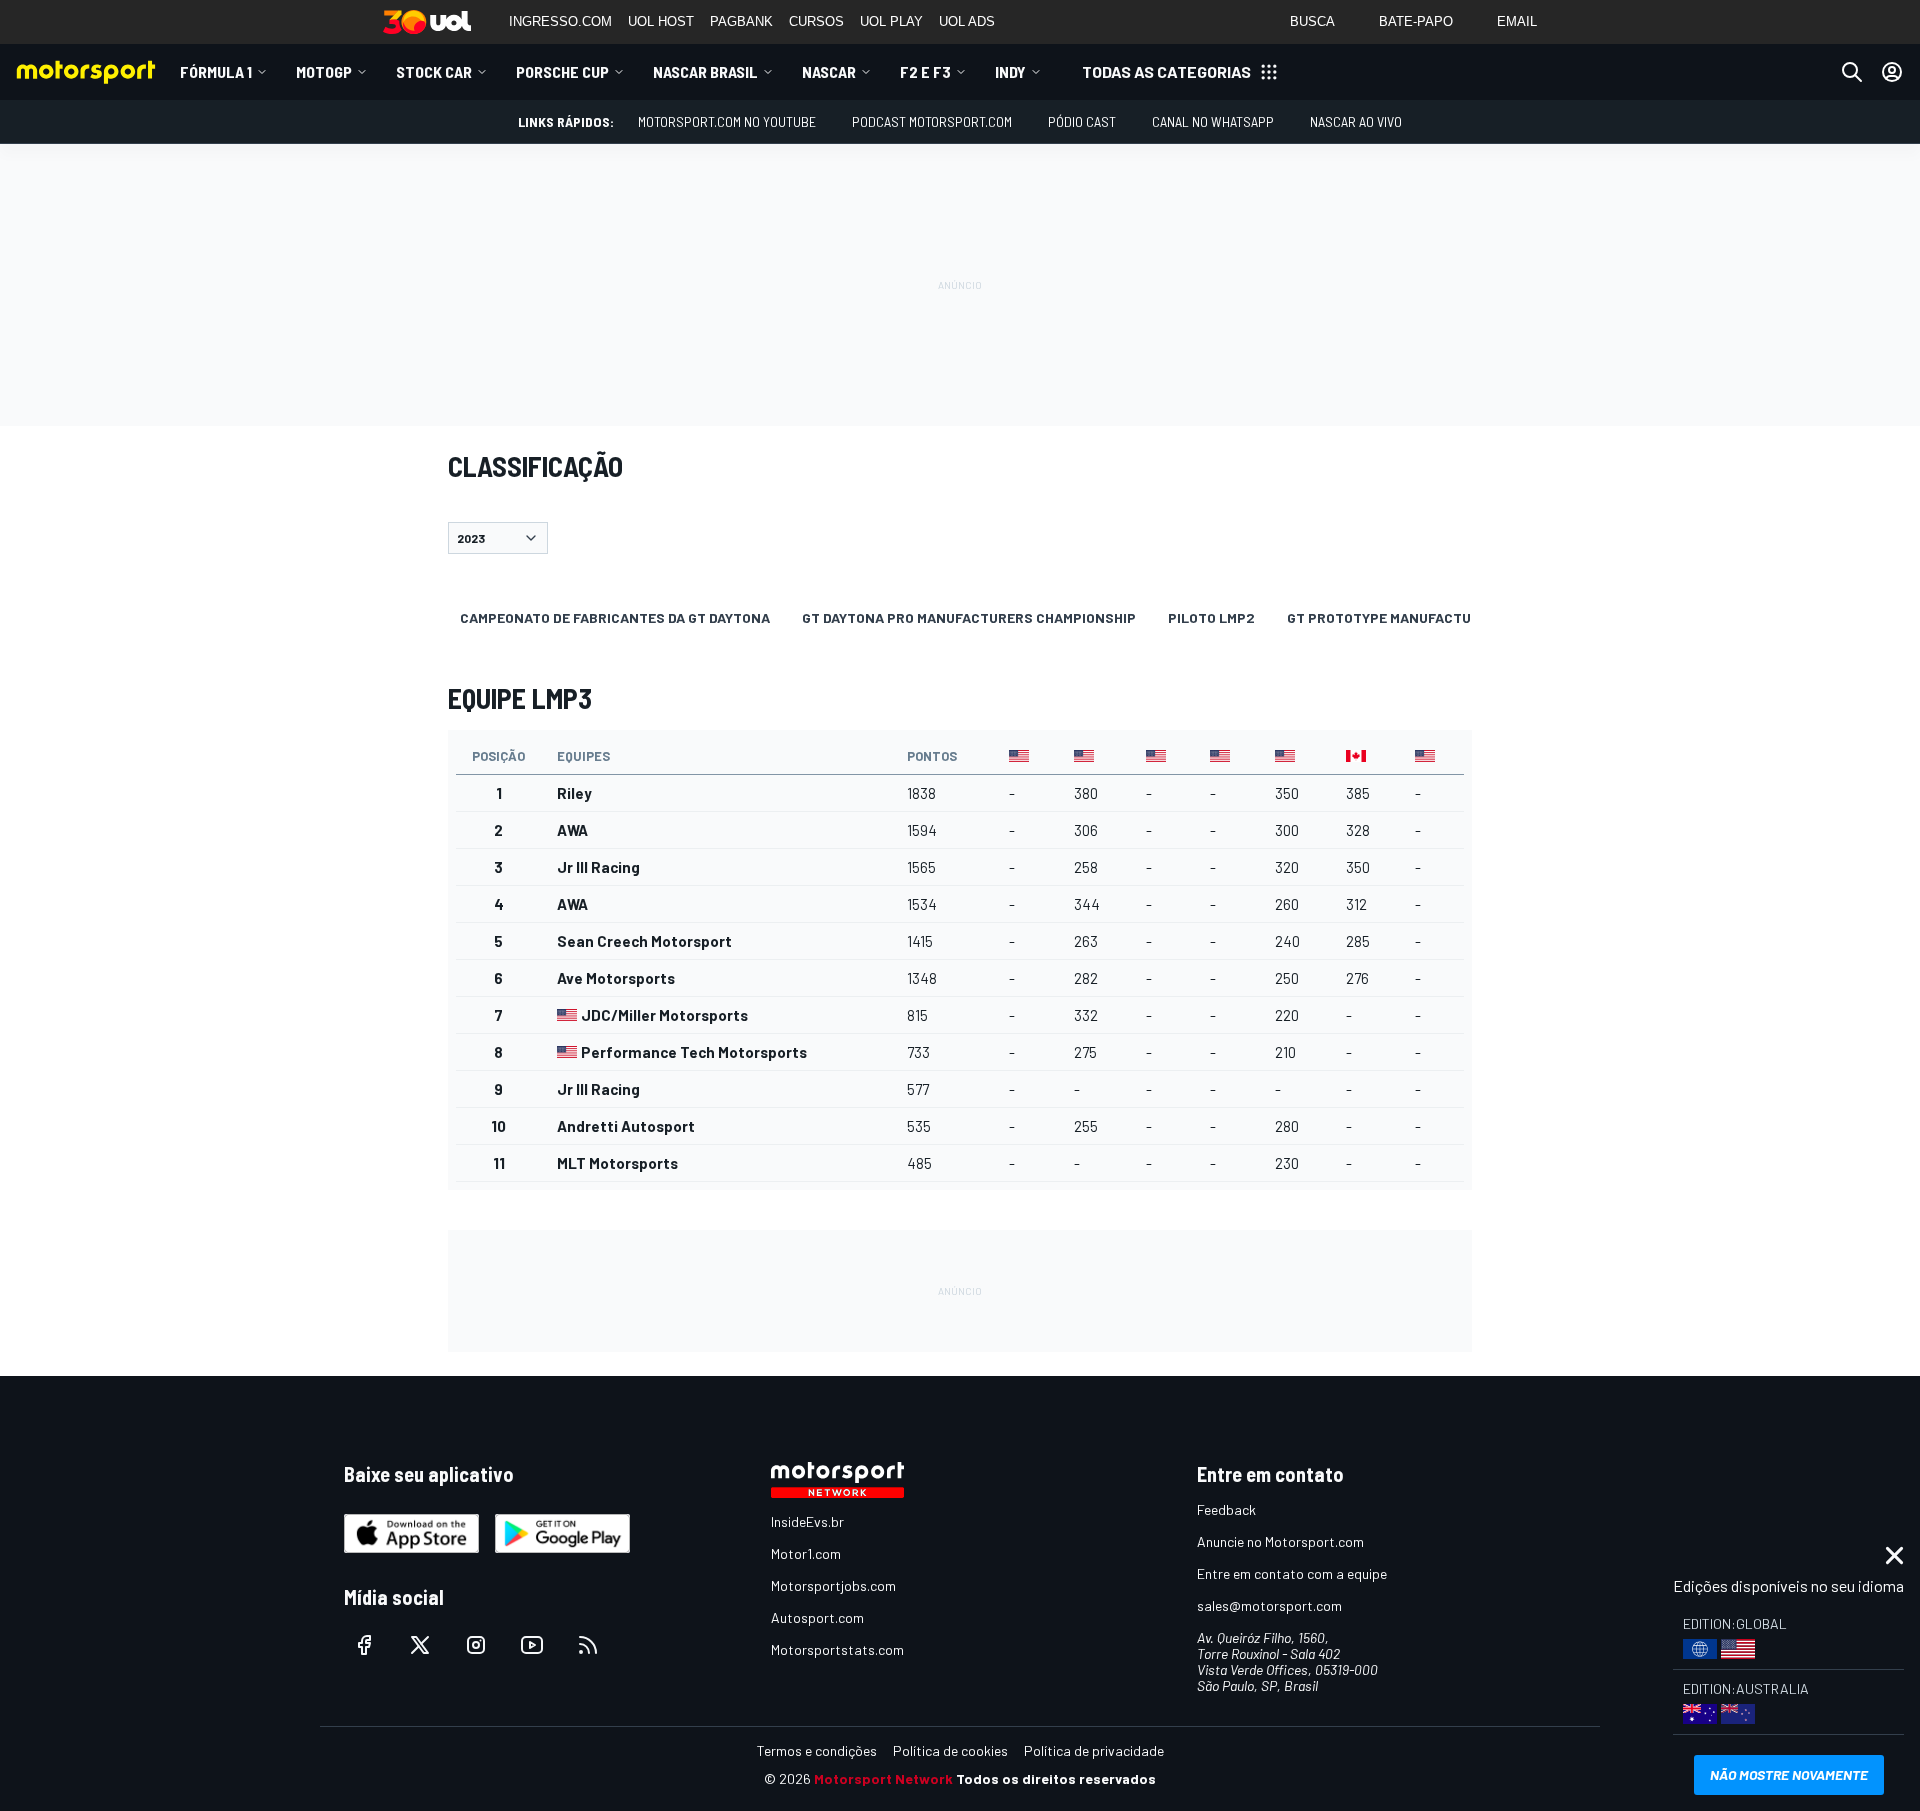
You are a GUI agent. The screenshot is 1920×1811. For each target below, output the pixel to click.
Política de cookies (950, 1750)
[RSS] (588, 1645)
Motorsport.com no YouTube (727, 121)
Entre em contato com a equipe (1292, 1573)
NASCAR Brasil (705, 71)
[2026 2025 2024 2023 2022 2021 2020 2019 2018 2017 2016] (960, 538)
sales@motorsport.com (1269, 1605)
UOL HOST (661, 21)
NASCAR (829, 71)
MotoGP (324, 71)
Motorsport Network (883, 1778)
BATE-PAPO (1416, 21)
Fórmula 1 (216, 71)
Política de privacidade (1094, 1750)
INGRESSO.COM (560, 21)
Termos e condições (817, 1750)
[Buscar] (1852, 72)
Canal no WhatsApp (1213, 121)
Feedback (1226, 1509)
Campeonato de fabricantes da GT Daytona (615, 617)
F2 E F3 (925, 71)
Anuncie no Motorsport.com (1280, 1541)
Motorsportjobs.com (833, 1585)
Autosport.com (817, 1617)
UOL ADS (967, 21)
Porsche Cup (562, 71)
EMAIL (1517, 21)
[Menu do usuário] (1892, 72)
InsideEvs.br (807, 1521)
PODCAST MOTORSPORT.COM (932, 121)
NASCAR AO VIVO (1356, 121)
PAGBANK (741, 21)
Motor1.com (806, 1553)
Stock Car (434, 71)
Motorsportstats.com (837, 1649)
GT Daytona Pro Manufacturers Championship (969, 617)
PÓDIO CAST (1082, 121)
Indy (1010, 71)
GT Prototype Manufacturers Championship (1448, 617)
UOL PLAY (891, 21)
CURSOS (816, 21)
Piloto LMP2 (1211, 617)
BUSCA (1312, 21)
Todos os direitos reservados (1056, 1778)
